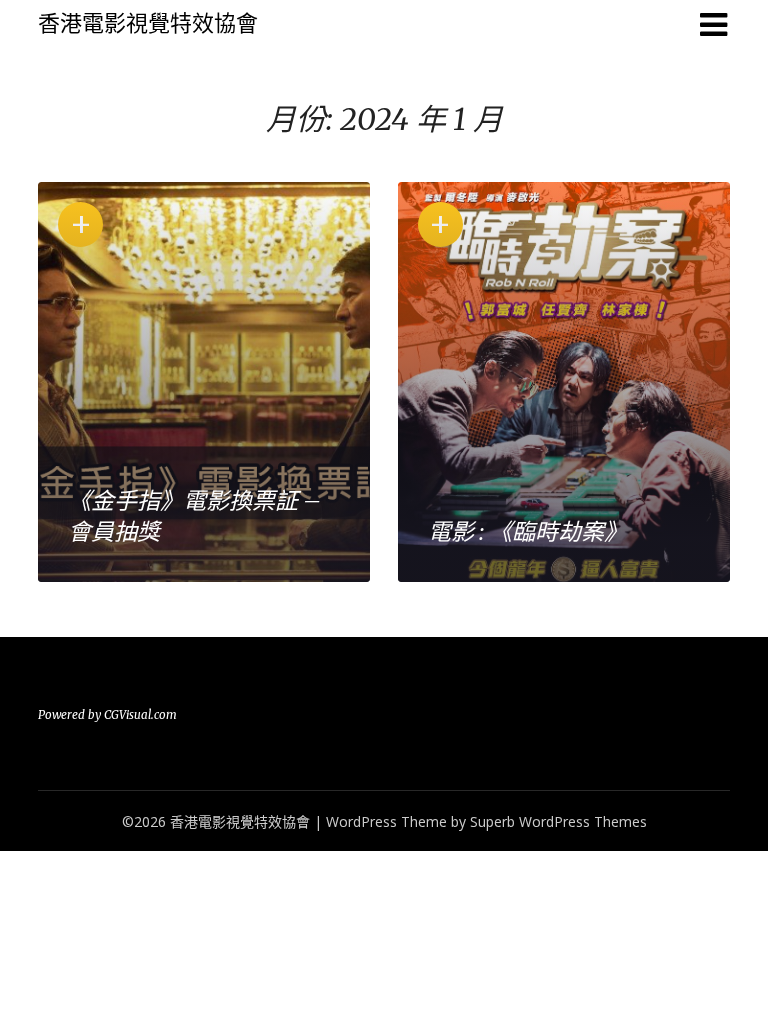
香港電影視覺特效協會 (148, 23)
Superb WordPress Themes (558, 821)
